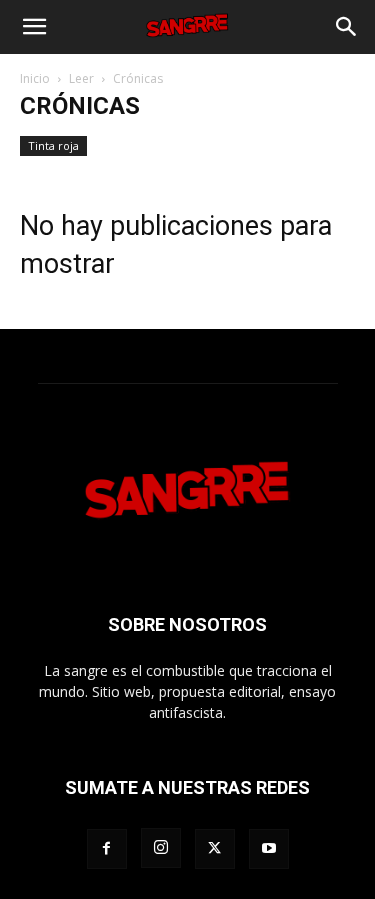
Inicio (35, 78)
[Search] (347, 27)
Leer (81, 78)
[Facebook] (107, 849)
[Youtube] (269, 849)
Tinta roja (53, 145)
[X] (215, 849)
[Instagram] (161, 848)
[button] (34, 27)
